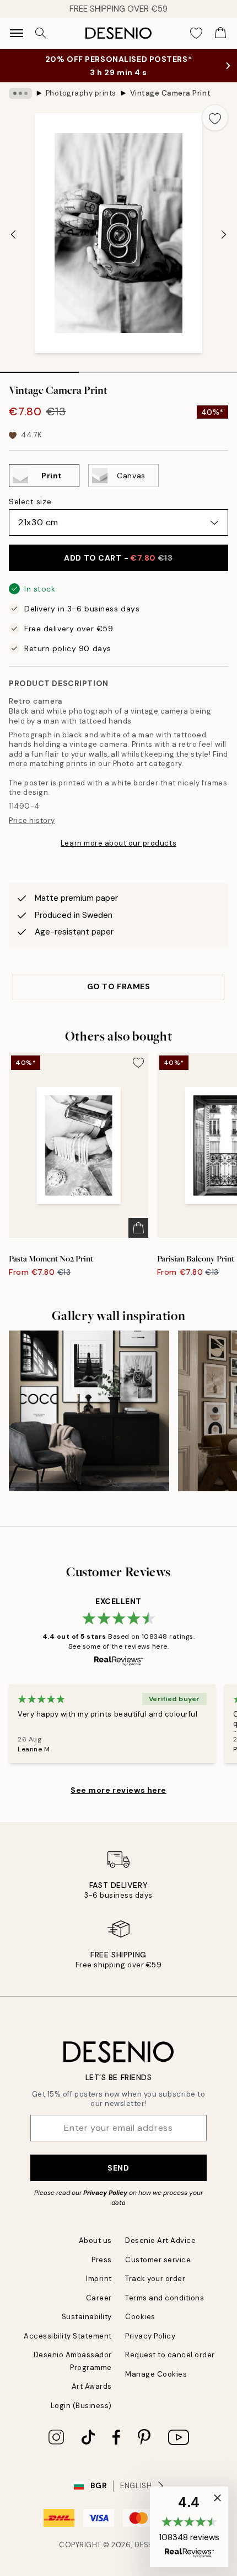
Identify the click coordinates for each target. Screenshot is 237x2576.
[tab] (39, 368)
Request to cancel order (170, 2355)
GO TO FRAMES (119, 986)
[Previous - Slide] (13, 234)
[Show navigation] (17, 33)
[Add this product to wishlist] (215, 118)
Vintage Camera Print (170, 93)
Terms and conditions (165, 2298)
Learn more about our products (118, 843)
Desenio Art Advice (160, 2240)
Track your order (155, 2279)
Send (118, 2168)
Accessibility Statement (68, 2336)
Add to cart (118, 558)
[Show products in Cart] (220, 33)
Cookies (140, 2317)
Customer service (158, 2260)
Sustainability (87, 2317)
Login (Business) (81, 2406)
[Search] (41, 33)
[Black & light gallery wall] (89, 1411)
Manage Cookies (156, 2374)
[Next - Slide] (224, 234)
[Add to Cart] (138, 1228)
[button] (189, 2527)
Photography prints (81, 93)
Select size (30, 502)
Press (102, 2260)
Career (99, 2298)
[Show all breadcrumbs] (20, 93)
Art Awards (92, 2386)
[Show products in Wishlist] (196, 33)
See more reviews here (118, 1790)
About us (95, 2240)
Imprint (99, 2279)
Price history (32, 820)
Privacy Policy (105, 2193)
